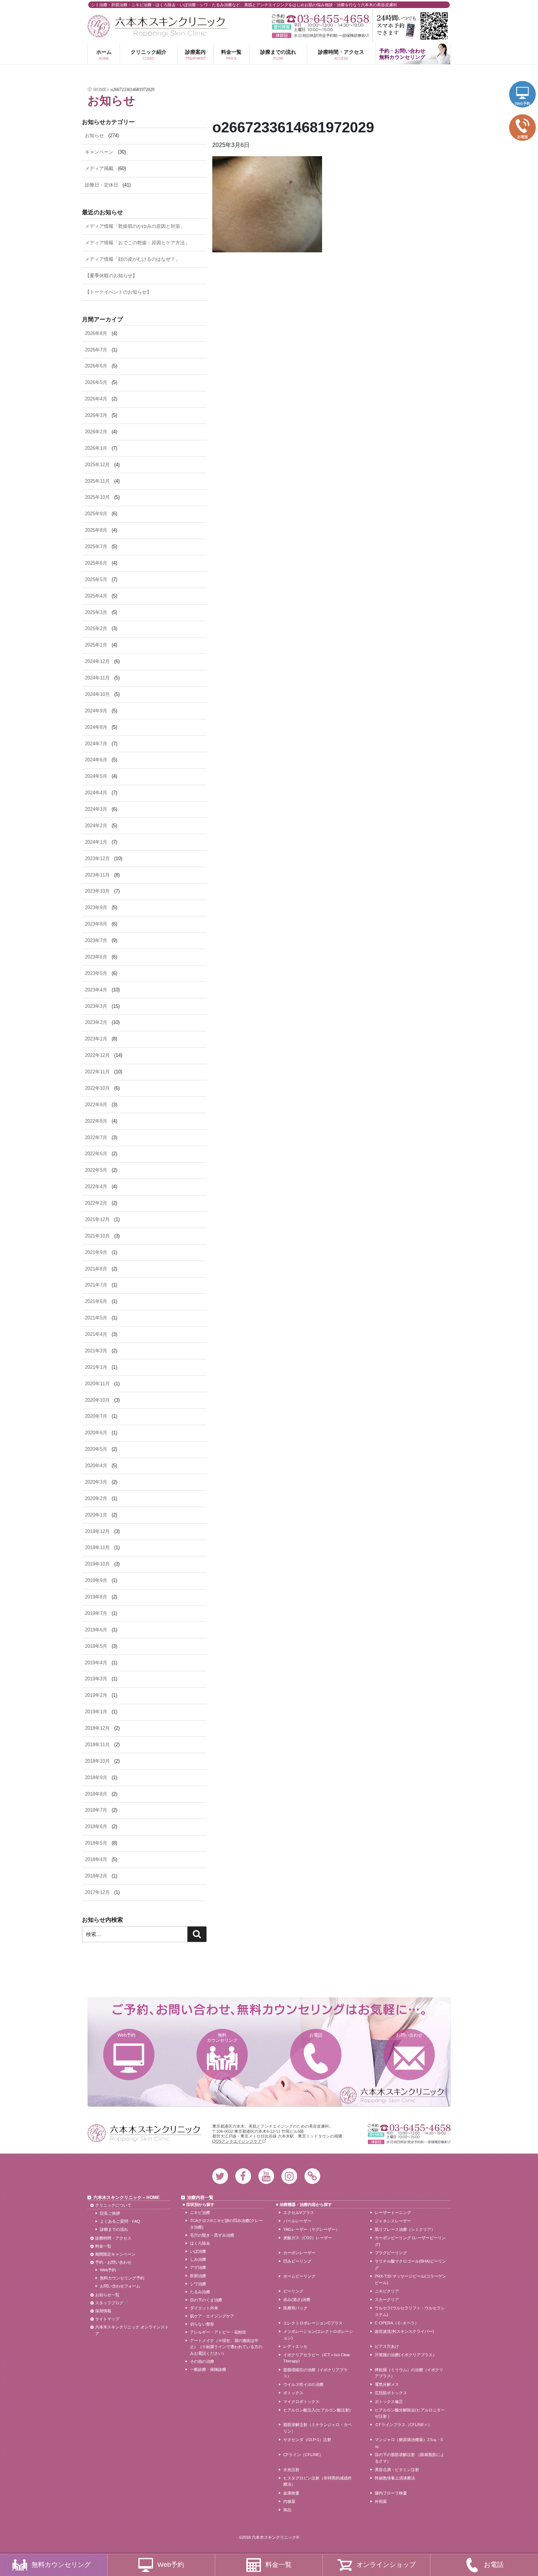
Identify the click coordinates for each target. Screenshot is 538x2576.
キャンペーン (99, 152)
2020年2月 (96, 1498)
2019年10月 (97, 1564)
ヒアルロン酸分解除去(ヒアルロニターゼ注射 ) (410, 2413)
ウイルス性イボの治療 (303, 2384)
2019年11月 (97, 1547)
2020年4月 (96, 1466)
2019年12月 (97, 1531)
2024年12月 (97, 661)
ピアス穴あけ (387, 2346)
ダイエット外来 (204, 2308)
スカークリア (387, 2300)
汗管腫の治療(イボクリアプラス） (406, 2355)
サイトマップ (107, 2319)
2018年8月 (96, 1794)
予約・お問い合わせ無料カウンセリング (402, 54)
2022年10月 (97, 1088)
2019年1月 (96, 1712)
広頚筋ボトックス (391, 2393)
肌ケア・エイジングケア (212, 2316)
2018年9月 (96, 1777)
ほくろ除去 (200, 2243)
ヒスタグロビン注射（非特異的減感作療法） (317, 2481)
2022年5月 (96, 1170)
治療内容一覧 (200, 2197)
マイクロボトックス (301, 2402)
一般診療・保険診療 (208, 2369)
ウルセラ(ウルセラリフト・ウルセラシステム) (410, 2311)
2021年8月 (96, 1269)
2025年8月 (96, 530)
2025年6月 (96, 563)
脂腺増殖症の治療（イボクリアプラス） (315, 2373)
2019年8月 (96, 1597)
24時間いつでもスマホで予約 (412, 26)
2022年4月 (96, 1187)
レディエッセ (295, 2346)
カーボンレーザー (299, 2253)
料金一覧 (231, 54)
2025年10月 (97, 497)
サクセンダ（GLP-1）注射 (307, 2440)
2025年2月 (96, 628)
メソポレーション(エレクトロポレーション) (318, 2335)
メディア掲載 (99, 168)
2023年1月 (96, 1039)
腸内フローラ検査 (391, 2493)
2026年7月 (96, 350)
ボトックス (293, 2393)
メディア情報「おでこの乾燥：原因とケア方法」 (137, 243)
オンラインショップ (386, 2565)
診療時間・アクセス (341, 54)
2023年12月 (97, 858)
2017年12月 (97, 1892)
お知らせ (94, 135)
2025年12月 (97, 465)
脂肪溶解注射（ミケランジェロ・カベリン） (317, 2428)
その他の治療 (202, 2361)
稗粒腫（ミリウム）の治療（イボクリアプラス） (409, 2373)
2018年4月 (96, 1859)
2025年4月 (96, 596)
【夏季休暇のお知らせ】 (111, 276)
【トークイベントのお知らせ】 (118, 292)
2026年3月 (96, 415)
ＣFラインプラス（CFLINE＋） (403, 2425)
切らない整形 (202, 2324)
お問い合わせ (409, 2035)
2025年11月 (97, 481)
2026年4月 (96, 399)
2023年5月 (96, 973)
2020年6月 (96, 1433)
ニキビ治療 (200, 2212)
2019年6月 (96, 1630)
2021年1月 (96, 1367)
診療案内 (196, 54)
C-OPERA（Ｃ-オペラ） (397, 2323)
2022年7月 (96, 1138)
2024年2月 (96, 826)
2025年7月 (96, 547)
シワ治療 (198, 2284)
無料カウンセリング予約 (122, 2278)
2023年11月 (97, 875)
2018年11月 (97, 1745)
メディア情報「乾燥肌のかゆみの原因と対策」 (135, 226)
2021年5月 (96, 1318)
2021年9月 (96, 1252)
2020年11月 (97, 1384)
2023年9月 (96, 907)
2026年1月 (96, 448)
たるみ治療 (200, 2292)
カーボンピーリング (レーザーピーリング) (410, 2241)
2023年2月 (96, 1022)
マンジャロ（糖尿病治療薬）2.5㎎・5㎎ (409, 2443)
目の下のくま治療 (206, 2300)
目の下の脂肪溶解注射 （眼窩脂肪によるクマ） (410, 2458)
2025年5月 (96, 579)
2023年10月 (97, 891)
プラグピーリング (391, 2253)
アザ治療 (198, 2267)
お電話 (316, 2035)
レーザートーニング (393, 2212)
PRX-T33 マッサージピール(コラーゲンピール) (410, 2279)
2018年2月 (96, 1876)
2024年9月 (96, 711)
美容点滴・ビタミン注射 (397, 2470)
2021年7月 (96, 1285)
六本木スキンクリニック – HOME (126, 2197)
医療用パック (295, 2308)
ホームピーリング (299, 2276)
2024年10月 (97, 694)
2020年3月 (96, 1482)
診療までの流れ (278, 54)
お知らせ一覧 (107, 2295)
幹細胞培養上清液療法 (395, 2478)
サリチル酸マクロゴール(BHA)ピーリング (410, 2264)
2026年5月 (96, 382)
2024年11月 (97, 678)
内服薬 (289, 2501)
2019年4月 (96, 1663)
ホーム (104, 54)
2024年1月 (96, 842)
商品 (287, 2510)
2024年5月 (96, 776)
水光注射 (291, 2470)
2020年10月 (97, 1400)
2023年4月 (96, 990)
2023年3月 (96, 1006)
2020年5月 (96, 1449)
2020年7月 (96, 1416)
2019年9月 (96, 1580)
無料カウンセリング (222, 2038)
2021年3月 (96, 1351)
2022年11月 (97, 1072)
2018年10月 (97, 1761)
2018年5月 (96, 1843)
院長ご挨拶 (110, 2213)
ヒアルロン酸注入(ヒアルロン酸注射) (317, 2410)
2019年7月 (96, 1613)
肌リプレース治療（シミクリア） (405, 2229)
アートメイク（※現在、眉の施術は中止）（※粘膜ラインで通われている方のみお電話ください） (226, 2347)
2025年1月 (96, 645)
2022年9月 (96, 1105)
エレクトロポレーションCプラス (313, 2323)
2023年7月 (96, 940)
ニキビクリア (387, 2291)
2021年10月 (97, 1236)
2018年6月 (96, 1826)
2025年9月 (96, 514)
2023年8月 (96, 924)
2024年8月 (96, 727)
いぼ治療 (198, 2251)
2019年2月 (96, 1695)
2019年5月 (96, 1646)
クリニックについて (113, 2205)
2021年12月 (97, 1219)
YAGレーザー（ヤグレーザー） (311, 2229)
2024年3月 (96, 809)
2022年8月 (96, 1121)
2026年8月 (96, 333)
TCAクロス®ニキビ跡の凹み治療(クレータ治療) (226, 2224)
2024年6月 (96, 760)
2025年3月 (96, 612)
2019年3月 (96, 1679)
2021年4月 (96, 1334)
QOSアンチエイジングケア (237, 2141)
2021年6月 (96, 1301)
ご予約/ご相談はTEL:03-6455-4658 (320, 19)
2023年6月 (96, 957)
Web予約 (126, 2035)
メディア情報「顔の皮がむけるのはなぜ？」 (132, 259)
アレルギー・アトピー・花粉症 (218, 2332)
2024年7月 (96, 744)
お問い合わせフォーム (120, 2286)
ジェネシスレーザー (393, 2221)
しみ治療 (198, 2259)
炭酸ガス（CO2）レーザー (308, 2238)
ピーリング (293, 2291)
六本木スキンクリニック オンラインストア (132, 2330)
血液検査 (291, 2493)
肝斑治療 (198, 2276)
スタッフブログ (109, 2303)
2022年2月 (96, 1203)
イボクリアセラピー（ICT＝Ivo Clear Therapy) (317, 2358)
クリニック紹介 (149, 54)
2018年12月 (97, 1728)
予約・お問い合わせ (113, 2262)
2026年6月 (96, 366)
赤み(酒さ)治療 (297, 2300)
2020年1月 (96, 1515)
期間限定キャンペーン (115, 2254)
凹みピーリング (297, 2261)
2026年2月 (96, 432)
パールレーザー (297, 2221)
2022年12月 (97, 1055)
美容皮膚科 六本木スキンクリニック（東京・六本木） (157, 26)
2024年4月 (96, 793)
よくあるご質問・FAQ (120, 2221)
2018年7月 (96, 1810)
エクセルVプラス (299, 2212)
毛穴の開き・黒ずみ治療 (212, 2235)
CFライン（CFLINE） (303, 2455)
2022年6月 (96, 1154)
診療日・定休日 (102, 185)
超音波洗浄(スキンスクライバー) (404, 2331)
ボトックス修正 (389, 2402)
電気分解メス (387, 2384)
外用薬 (381, 2501)
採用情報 (103, 2311)
